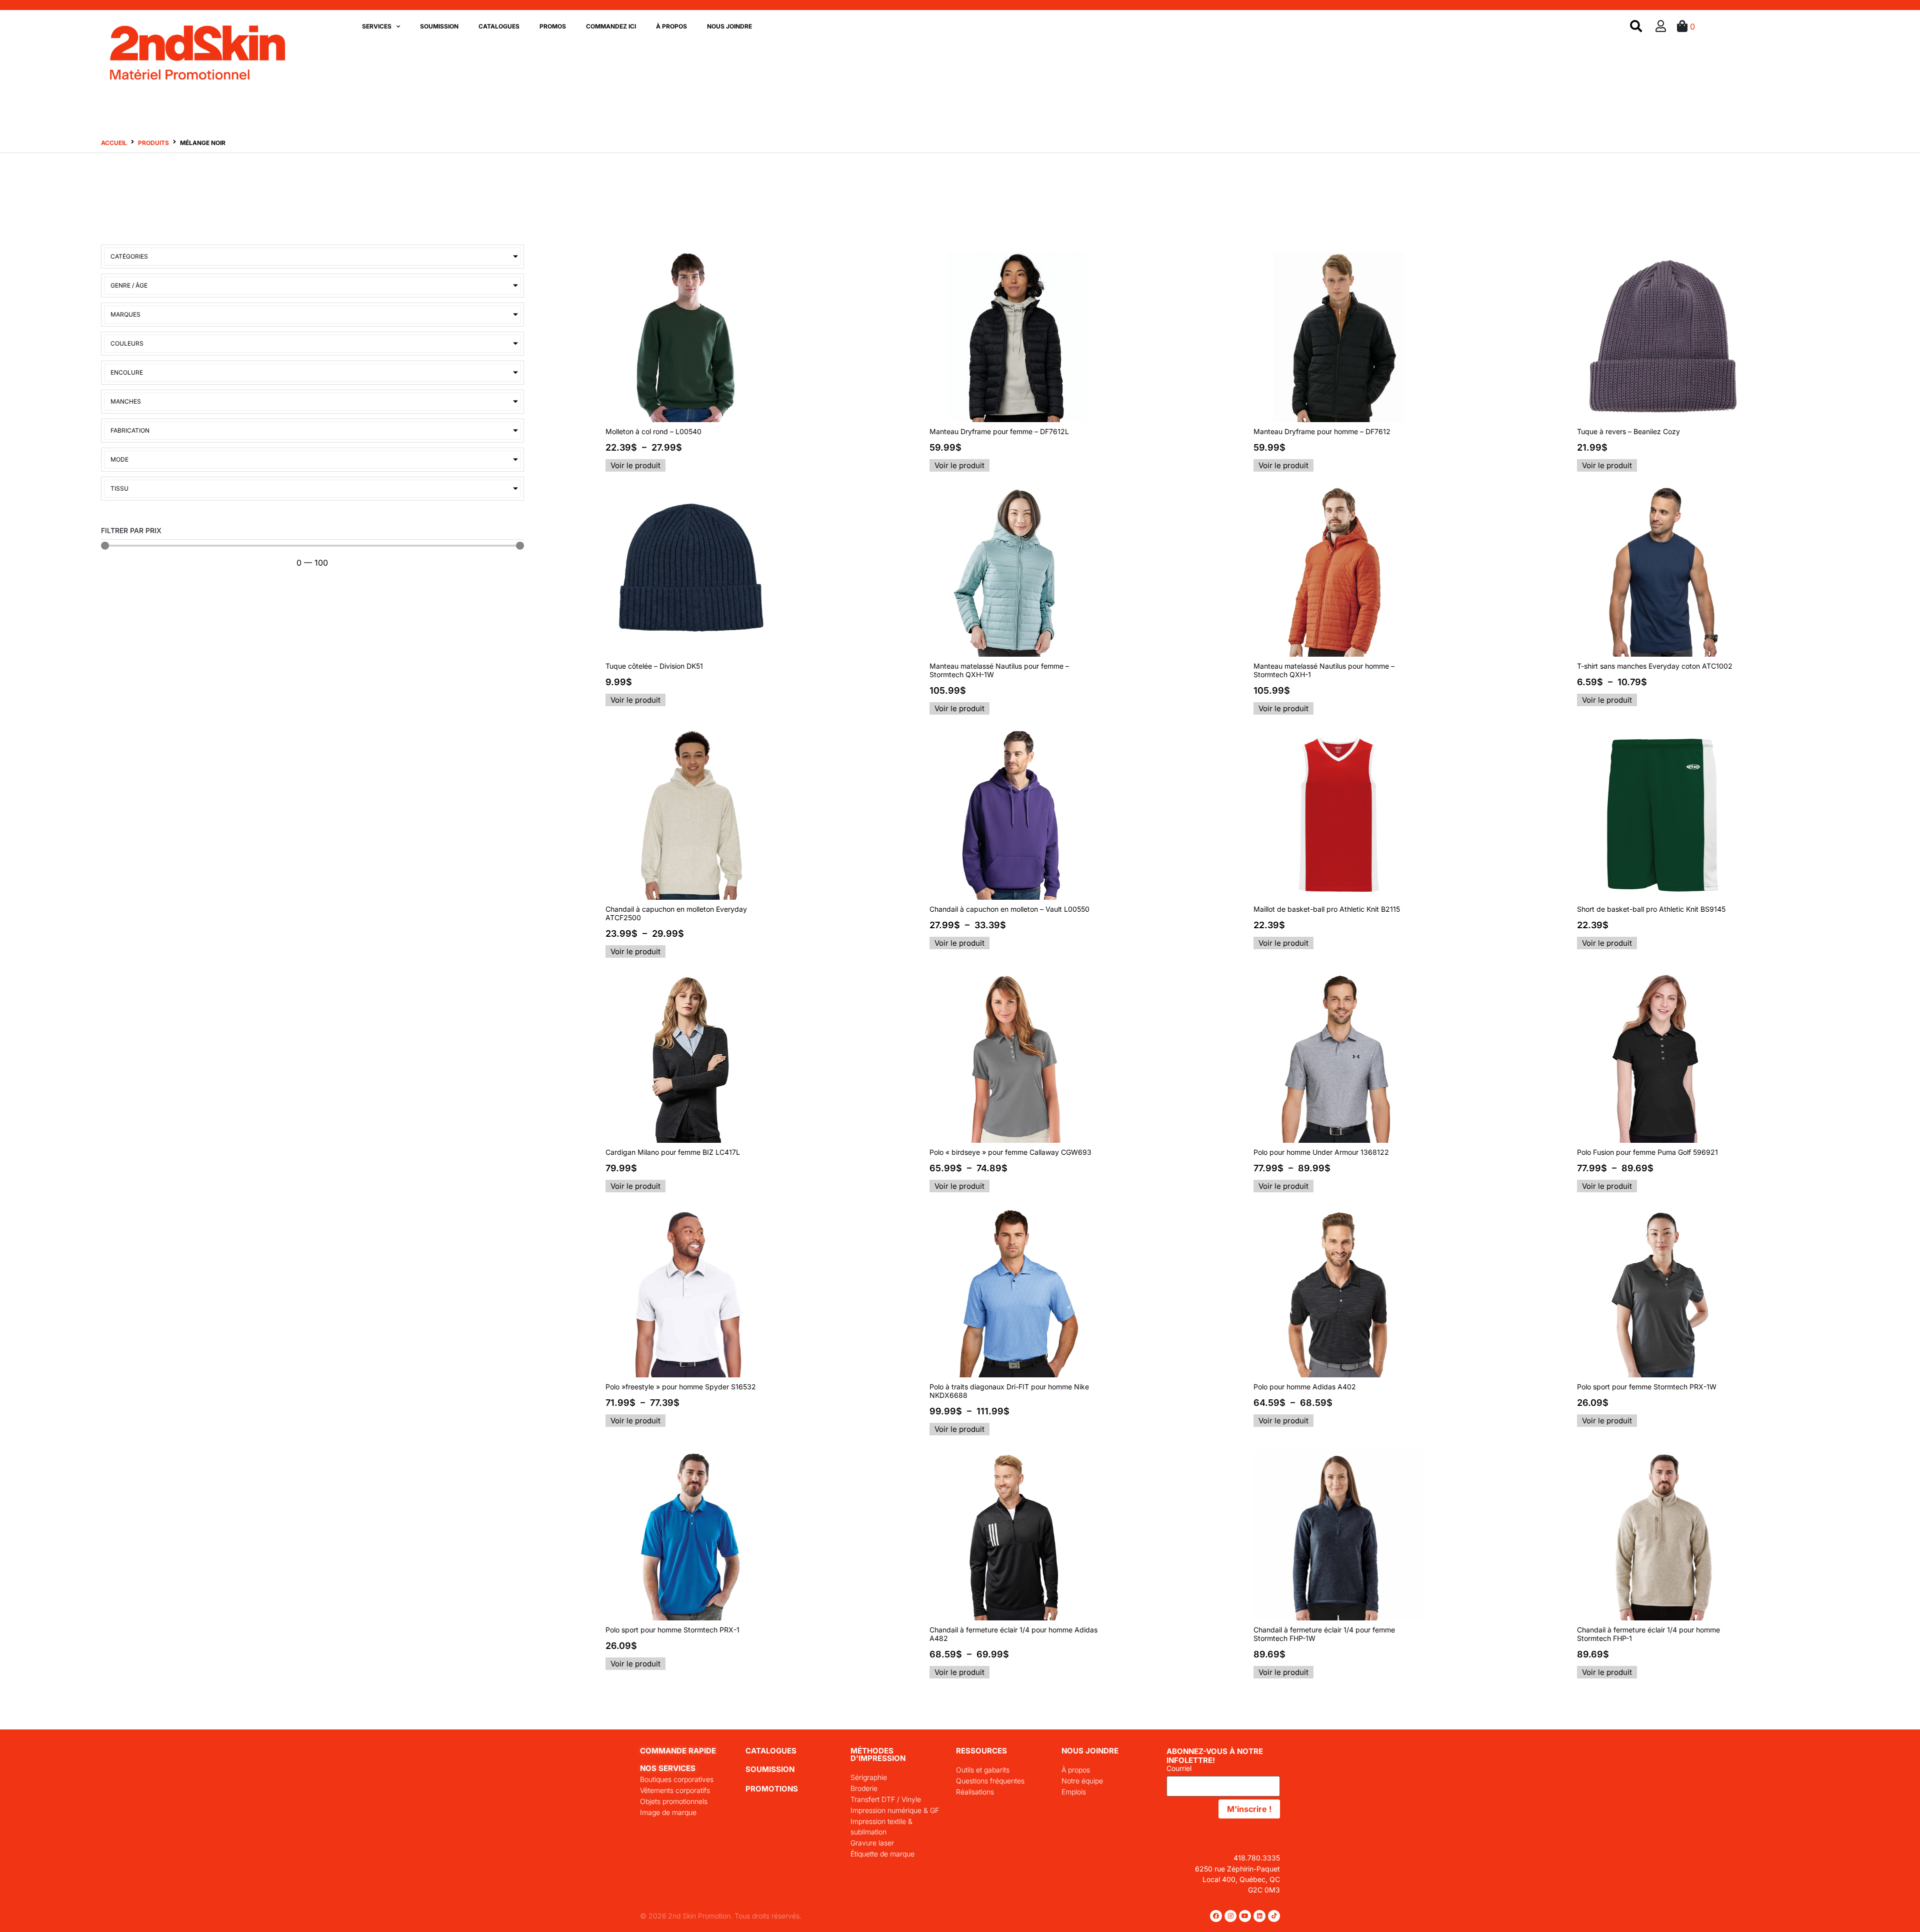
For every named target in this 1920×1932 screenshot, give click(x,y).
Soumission (439, 26)
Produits (153, 143)
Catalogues (499, 26)
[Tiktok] (1274, 1916)
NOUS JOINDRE (1090, 1751)
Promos (553, 26)
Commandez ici (611, 26)
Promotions (772, 1789)
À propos (671, 26)
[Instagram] (1230, 1916)
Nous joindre (729, 26)
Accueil (114, 143)
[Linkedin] (1259, 1916)
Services (377, 26)
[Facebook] (1216, 1916)
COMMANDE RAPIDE (678, 1751)
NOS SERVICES (668, 1768)
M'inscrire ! (1249, 1809)
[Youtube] (1245, 1916)
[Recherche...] (1636, 27)
